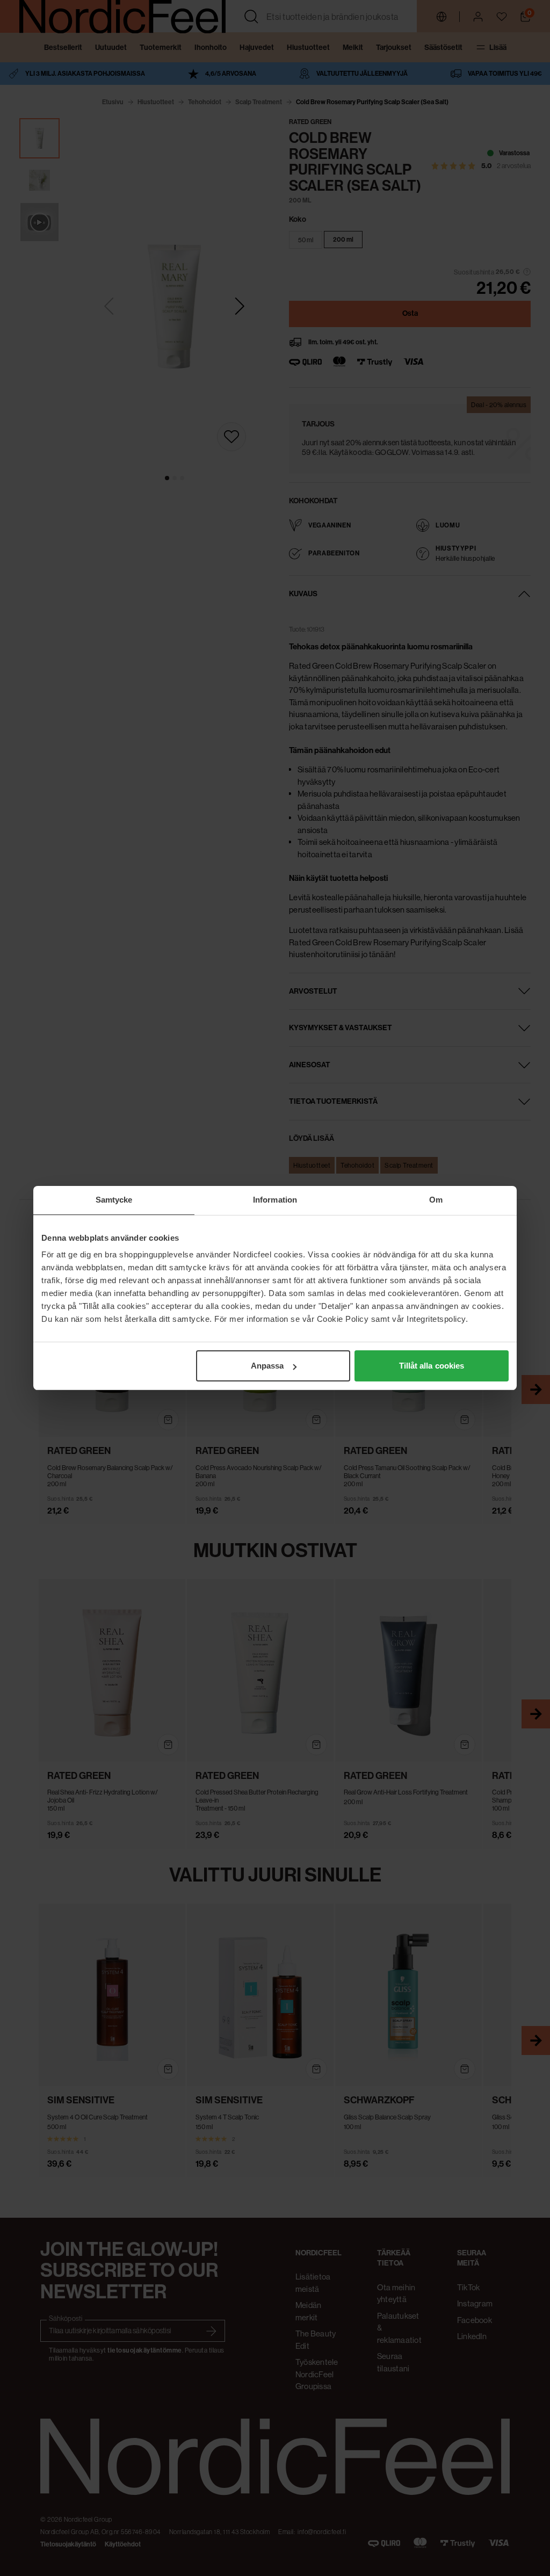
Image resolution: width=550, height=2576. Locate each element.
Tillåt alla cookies (432, 1366)
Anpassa (267, 1366)
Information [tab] (275, 1200)
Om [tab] (436, 1200)
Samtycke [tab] (114, 1200)
